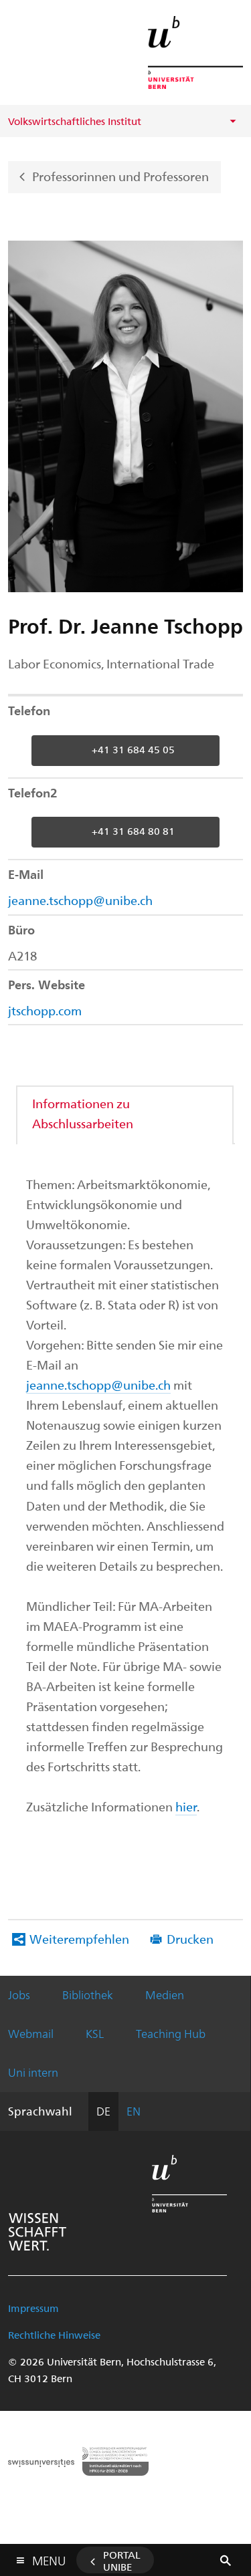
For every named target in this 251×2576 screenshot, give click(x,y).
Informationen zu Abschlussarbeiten (83, 1113)
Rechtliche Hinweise (54, 2335)
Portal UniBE (122, 2561)
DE (103, 2111)
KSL (95, 2033)
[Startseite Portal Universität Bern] (195, 52)
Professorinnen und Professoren (120, 175)
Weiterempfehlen (79, 1939)
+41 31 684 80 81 (133, 831)
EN (134, 2111)
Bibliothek (88, 1994)
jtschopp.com (45, 1010)
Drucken (190, 1939)
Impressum (33, 2308)
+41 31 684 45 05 (133, 749)
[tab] (125, 1113)
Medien (165, 1994)
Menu (49, 2558)
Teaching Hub (171, 2033)
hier (186, 1806)
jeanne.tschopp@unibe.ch (80, 900)
